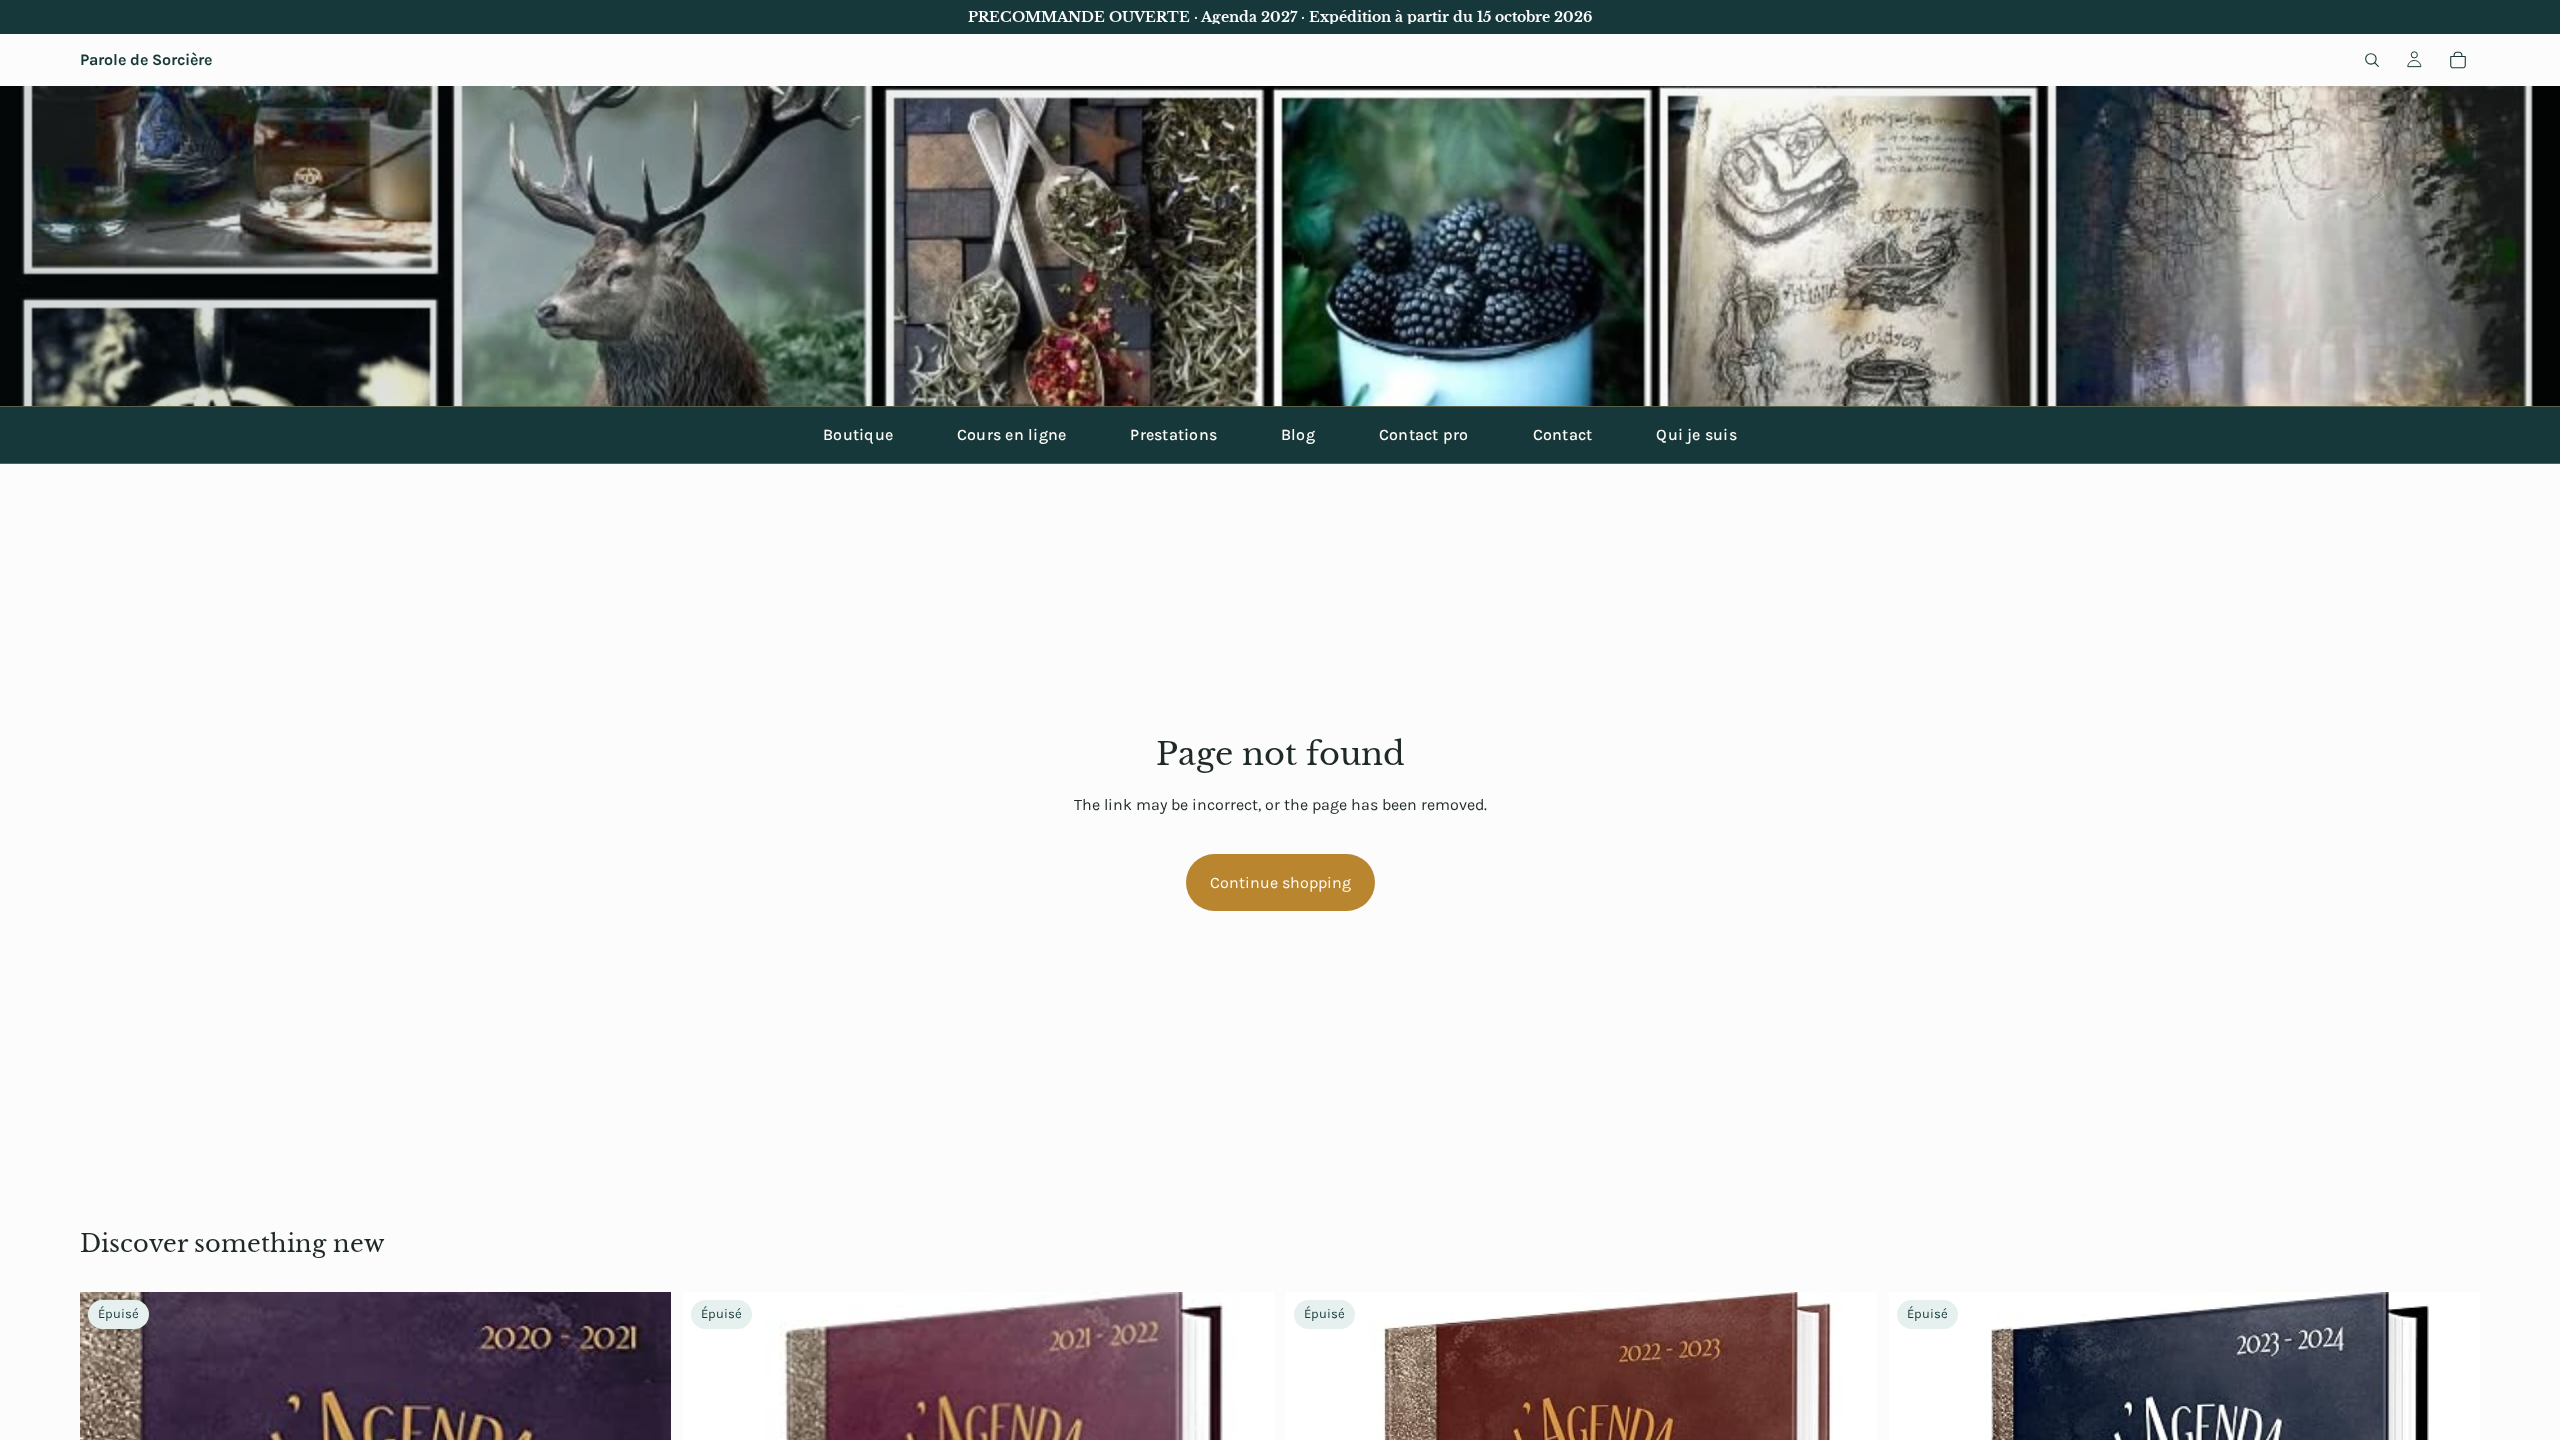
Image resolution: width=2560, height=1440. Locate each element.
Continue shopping (1280, 882)
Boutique (858, 434)
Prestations (1173, 434)
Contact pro (1424, 434)
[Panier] (2458, 60)
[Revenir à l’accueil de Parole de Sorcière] (1280, 246)
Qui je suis (1696, 434)
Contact (1563, 434)
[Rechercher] (2372, 60)
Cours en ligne (1011, 434)
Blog (1298, 434)
